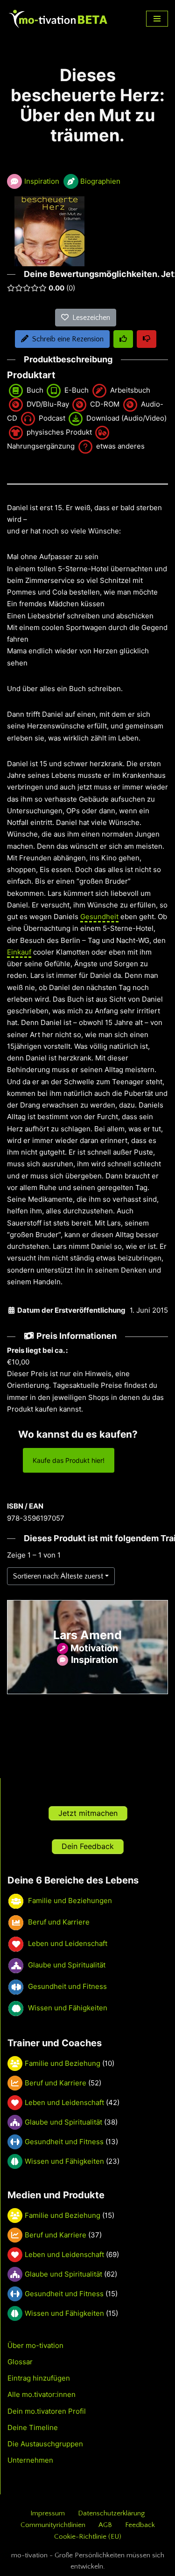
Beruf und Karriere (56, 2083)
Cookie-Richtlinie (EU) (88, 2537)
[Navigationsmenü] (157, 19)
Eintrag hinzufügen (39, 2378)
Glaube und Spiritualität (63, 2122)
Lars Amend (87, 1635)
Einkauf (19, 952)
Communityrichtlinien (53, 2525)
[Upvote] (123, 339)
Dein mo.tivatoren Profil (47, 2411)
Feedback (140, 2525)
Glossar (20, 2362)
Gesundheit (99, 917)
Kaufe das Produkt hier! (69, 1460)
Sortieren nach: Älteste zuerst (58, 1576)
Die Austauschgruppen (45, 2444)
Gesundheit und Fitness (64, 2142)
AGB (105, 2525)
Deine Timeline (33, 2427)
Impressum (48, 2513)
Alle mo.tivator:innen (42, 2394)
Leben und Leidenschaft (64, 2102)
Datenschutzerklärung (111, 2513)
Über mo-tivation (35, 2345)
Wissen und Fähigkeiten (64, 2161)
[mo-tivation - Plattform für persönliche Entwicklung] (58, 19)
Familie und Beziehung (63, 2063)
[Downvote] (147, 339)
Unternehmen (30, 2460)
